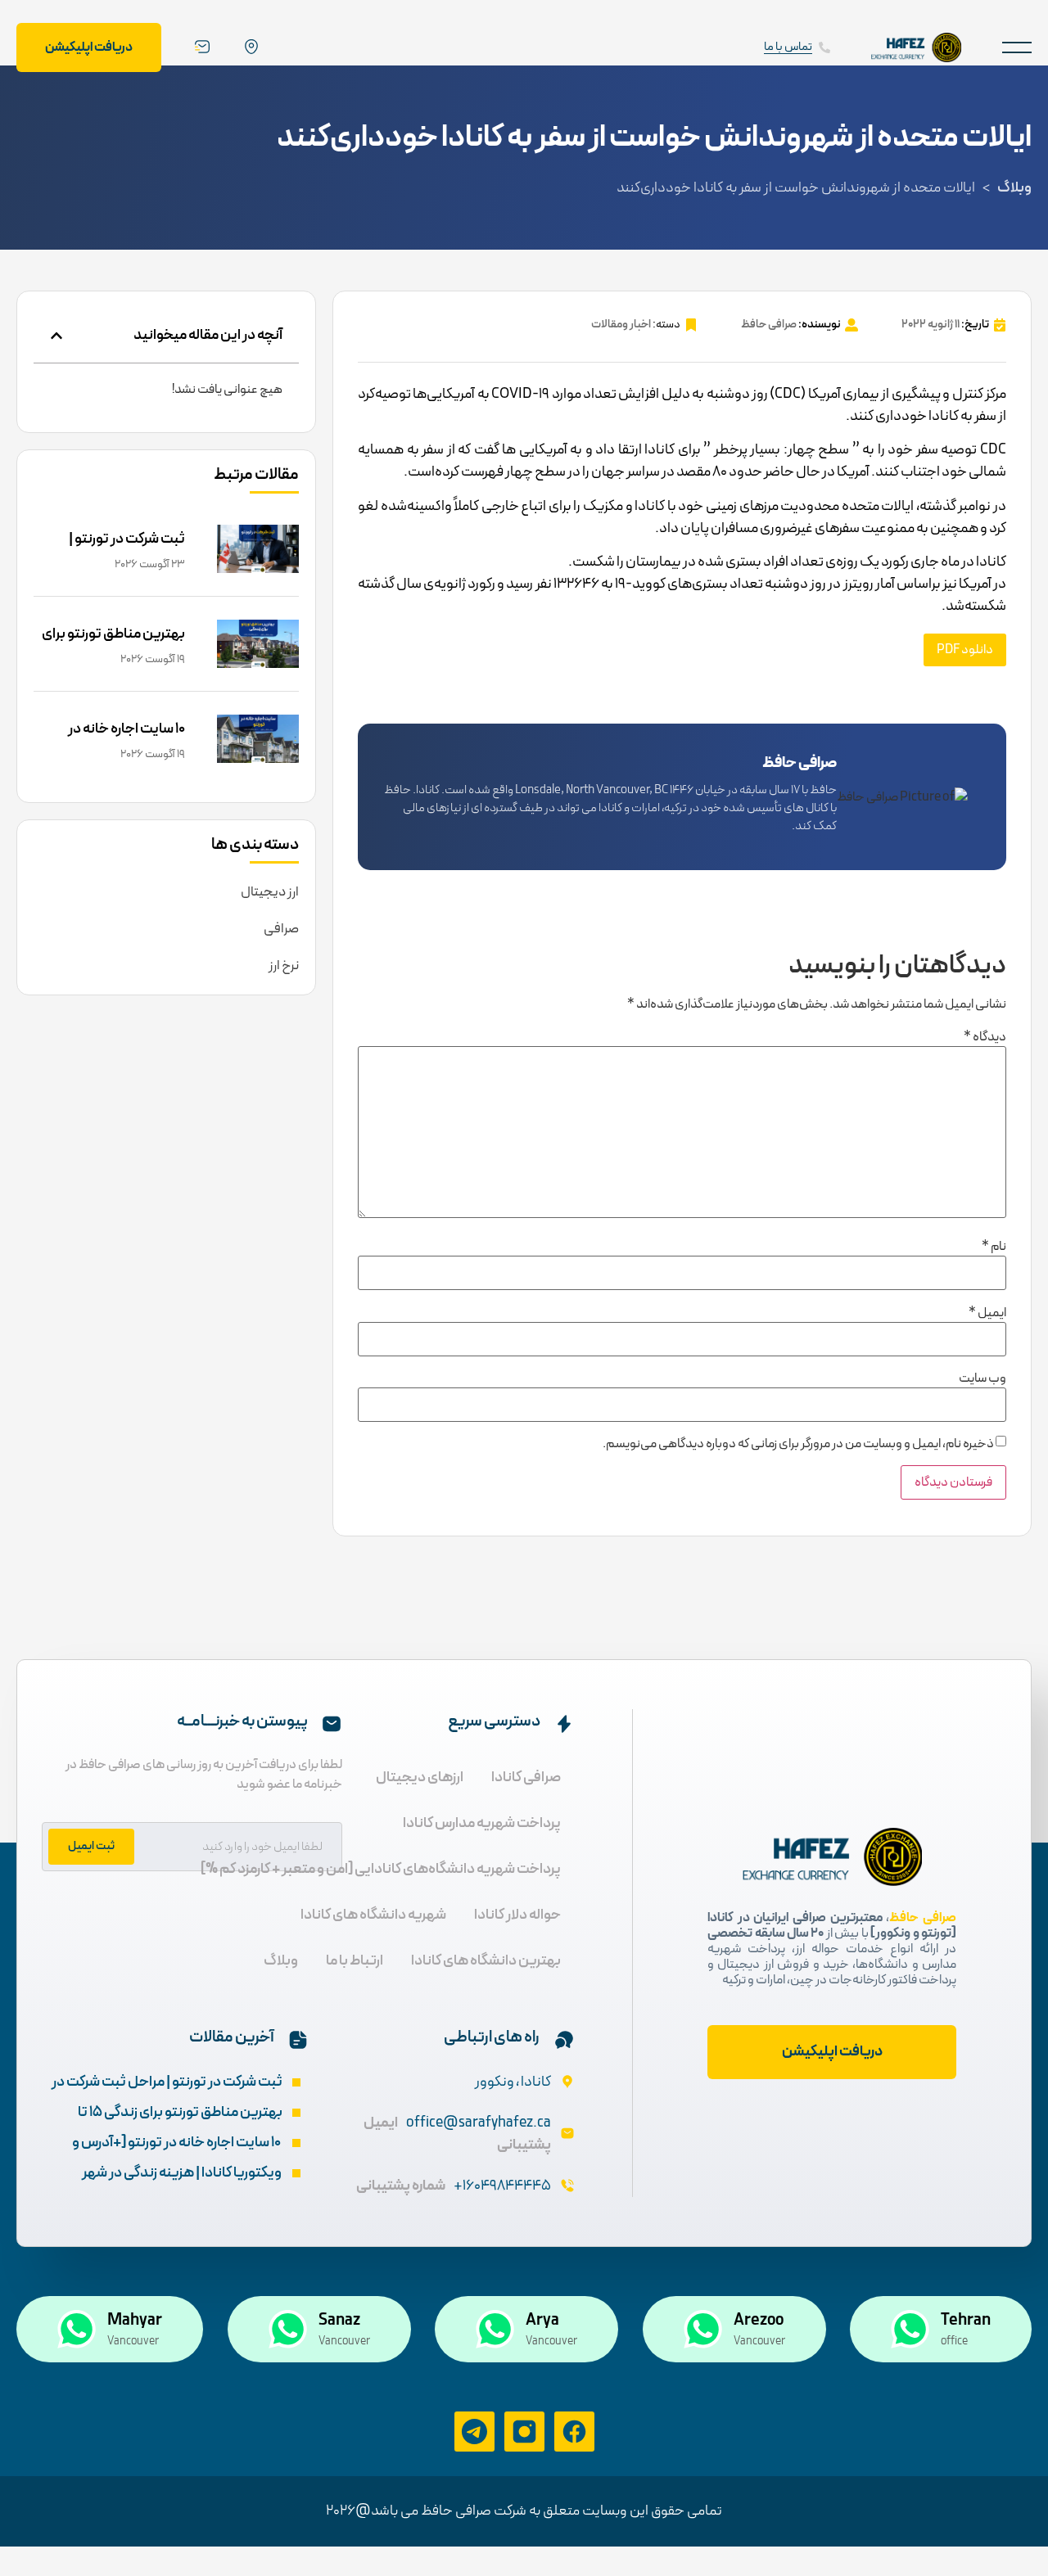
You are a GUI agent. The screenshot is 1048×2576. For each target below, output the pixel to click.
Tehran (966, 2321)
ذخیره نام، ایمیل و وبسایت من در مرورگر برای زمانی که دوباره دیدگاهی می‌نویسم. (798, 1444)
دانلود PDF (965, 650)
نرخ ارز (284, 966)
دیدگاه (985, 1037)
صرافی (281, 929)
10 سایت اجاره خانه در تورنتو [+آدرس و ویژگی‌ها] (112, 740)
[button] (1017, 47)
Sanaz (339, 2321)
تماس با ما (788, 47)
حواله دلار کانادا (517, 1915)
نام (994, 1247)
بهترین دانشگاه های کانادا (486, 1961)
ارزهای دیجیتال (420, 1777)
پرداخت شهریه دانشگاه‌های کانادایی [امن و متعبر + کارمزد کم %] (381, 1869)
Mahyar (135, 2321)
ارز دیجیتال (270, 892)
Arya (542, 2321)
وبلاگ (1014, 188)
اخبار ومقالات (621, 325)
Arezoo (759, 2321)
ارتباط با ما (355, 1961)
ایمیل (987, 1313)
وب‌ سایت (982, 1378)
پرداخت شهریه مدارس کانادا (482, 1823)
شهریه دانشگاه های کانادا (373, 1915)
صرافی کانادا (526, 1777)
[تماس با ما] (824, 47)
